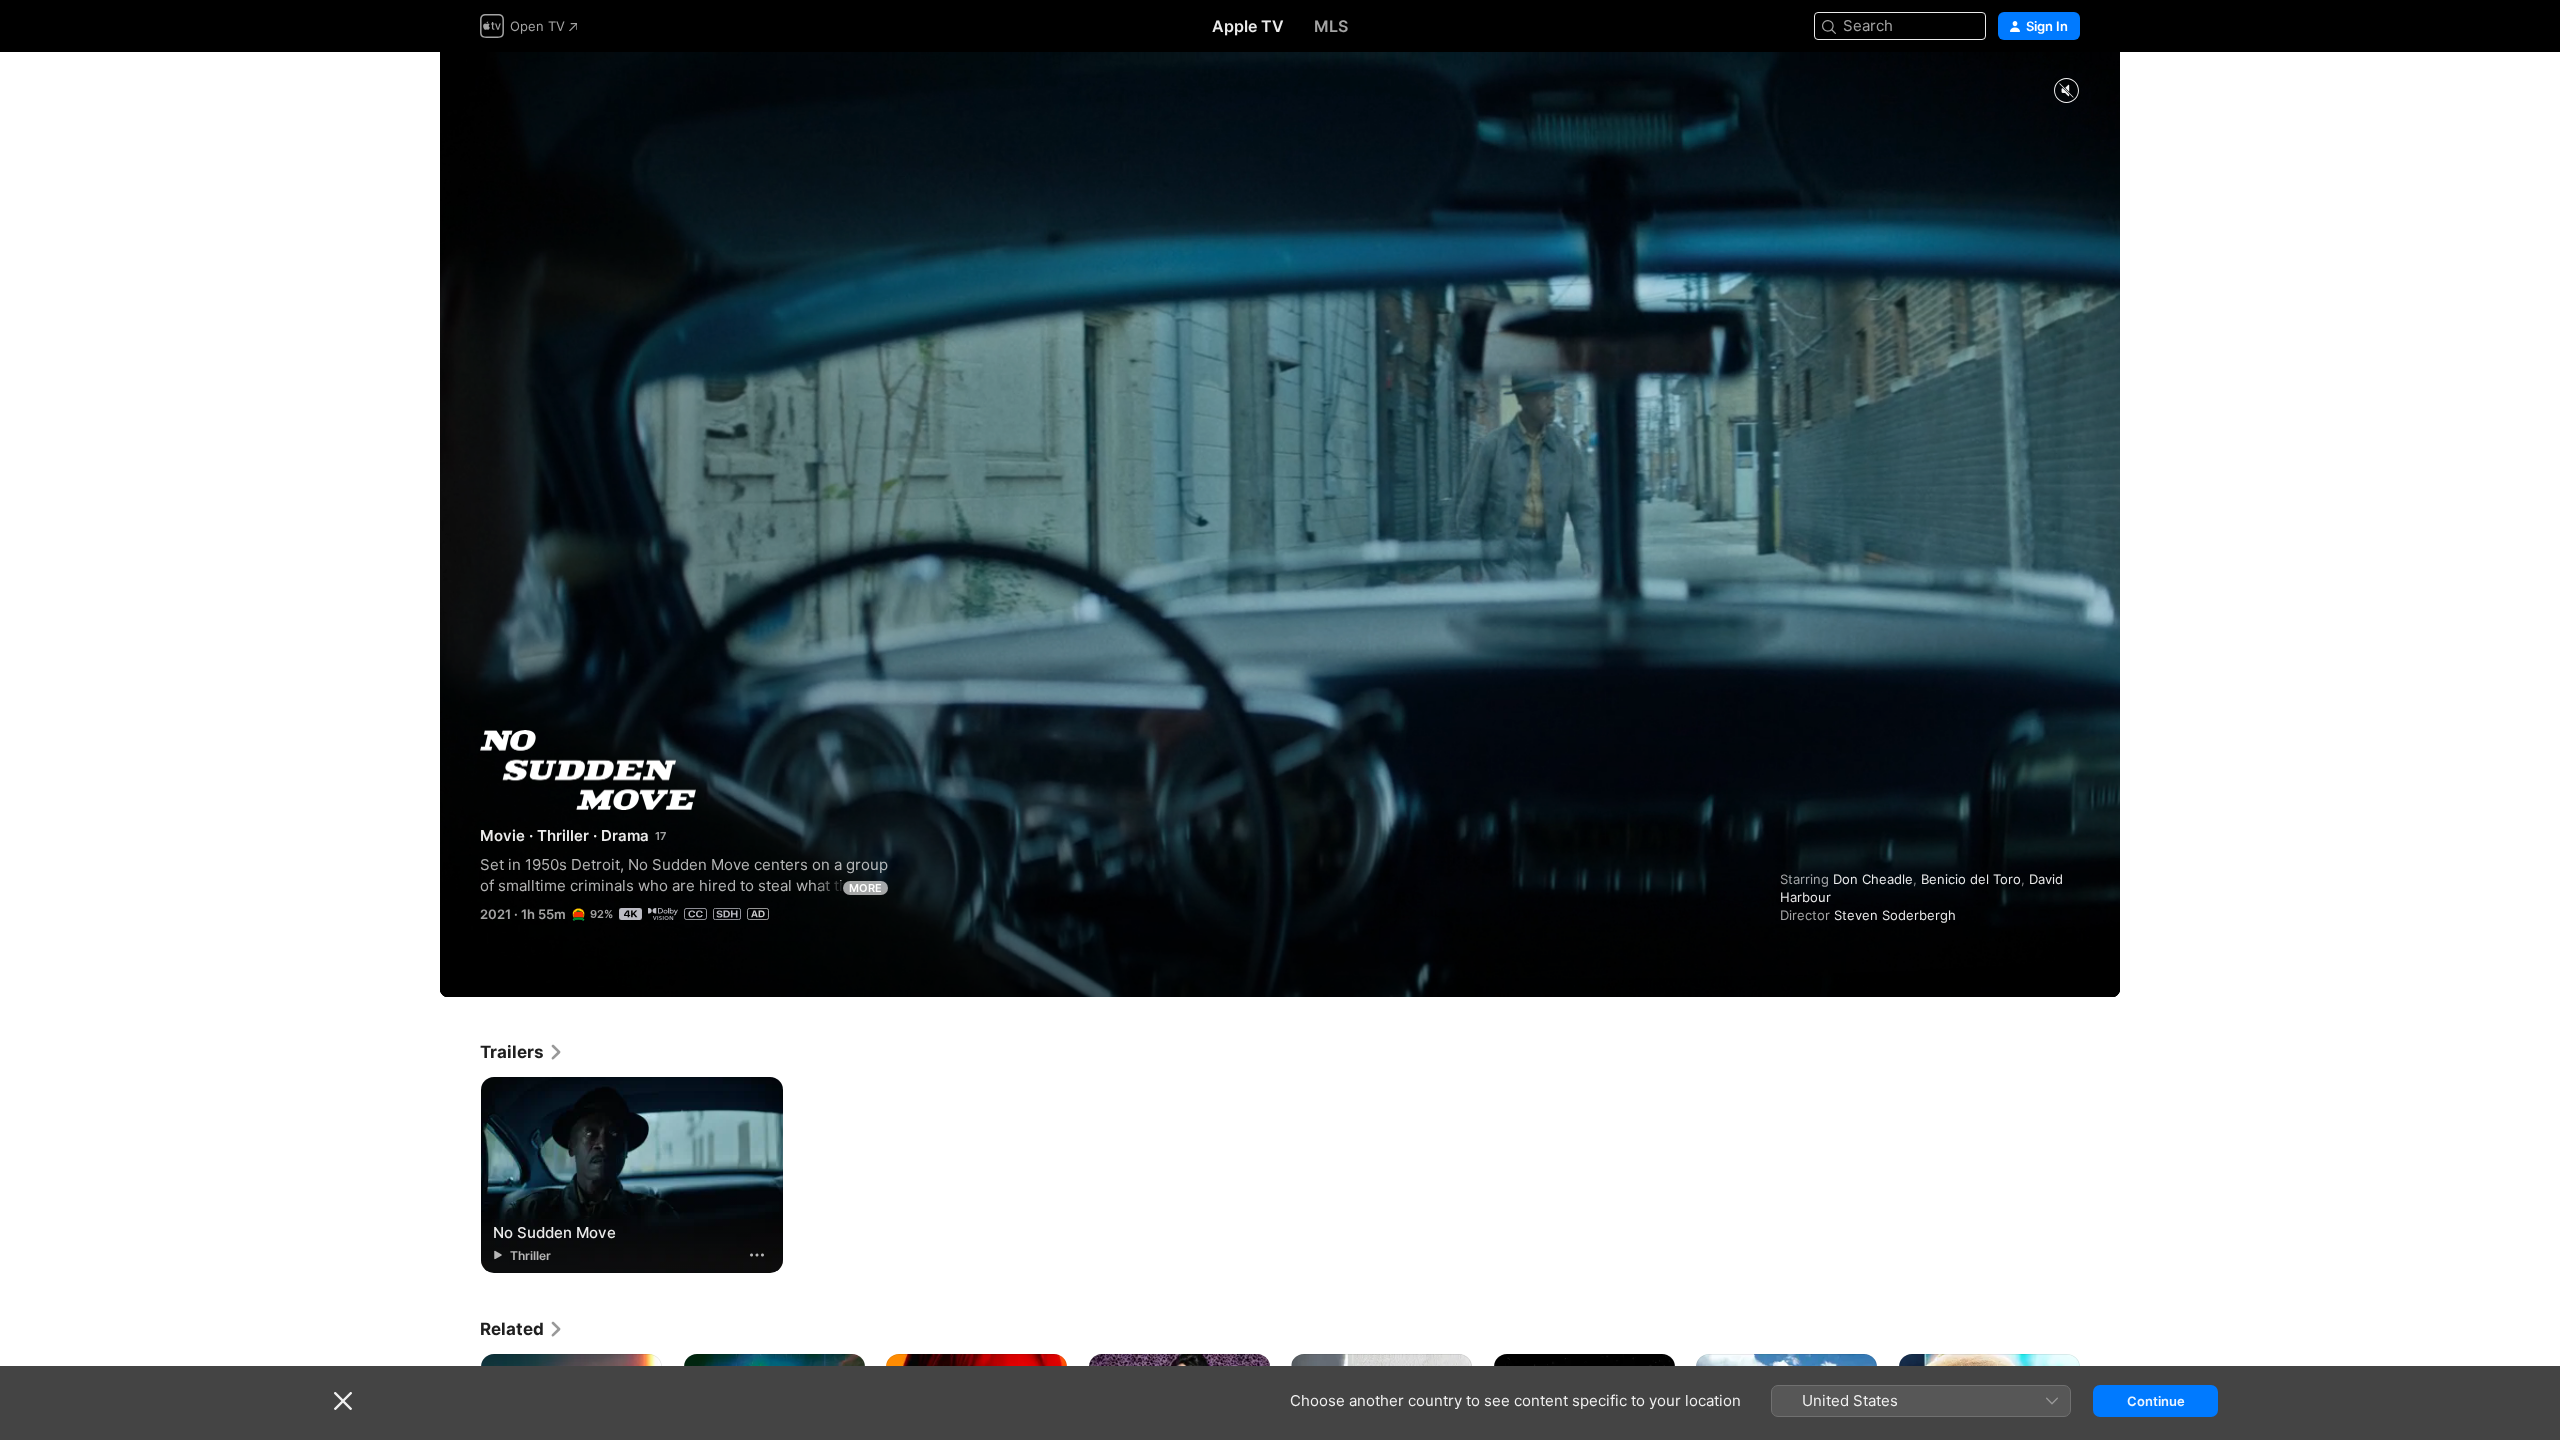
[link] (522, 1052)
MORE (865, 888)
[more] (757, 1255)
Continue (2156, 1401)
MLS (1331, 26)
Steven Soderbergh (1895, 915)
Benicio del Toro (1971, 879)
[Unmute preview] (2066, 91)
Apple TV (1248, 26)
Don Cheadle (1873, 879)
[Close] (343, 1401)
